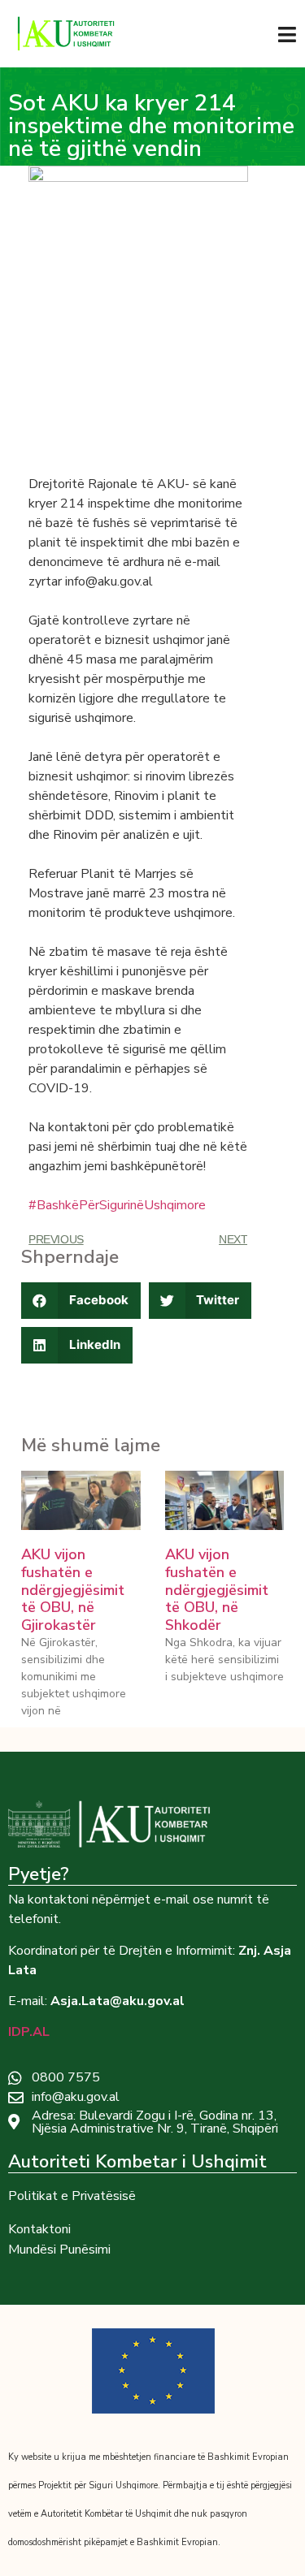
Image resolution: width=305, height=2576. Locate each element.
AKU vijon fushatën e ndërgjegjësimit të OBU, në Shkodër (217, 1589)
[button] (81, 1301)
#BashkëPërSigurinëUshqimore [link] (117, 1205)
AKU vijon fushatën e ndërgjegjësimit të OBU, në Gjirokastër (73, 1589)
